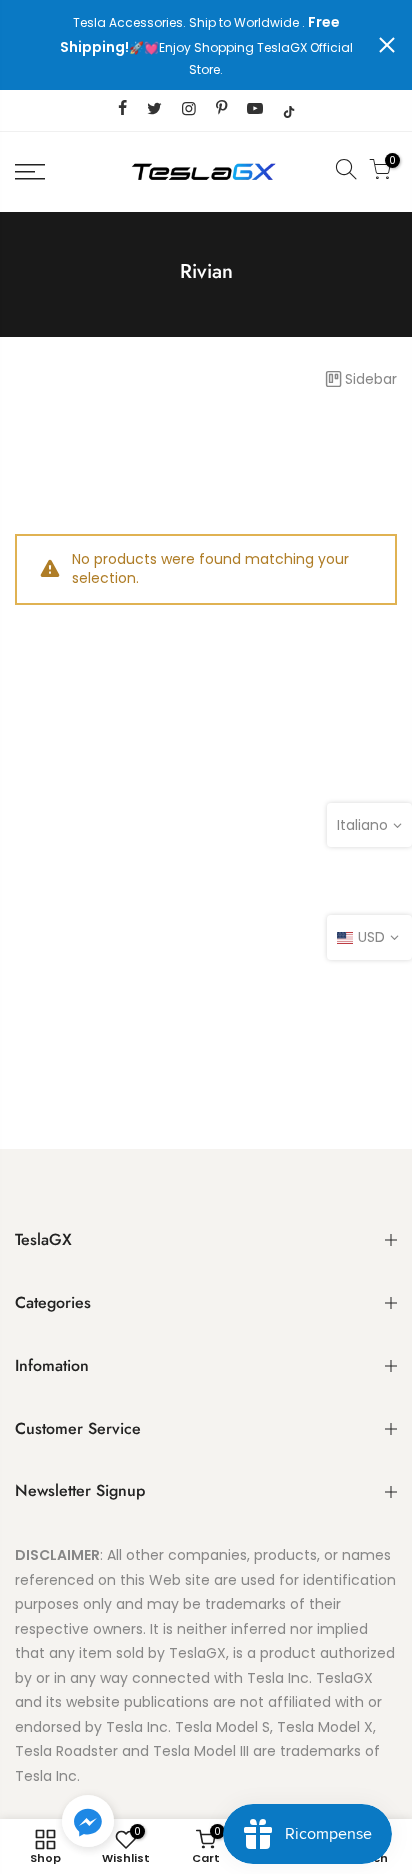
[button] (88, 1825)
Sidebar (371, 379)
